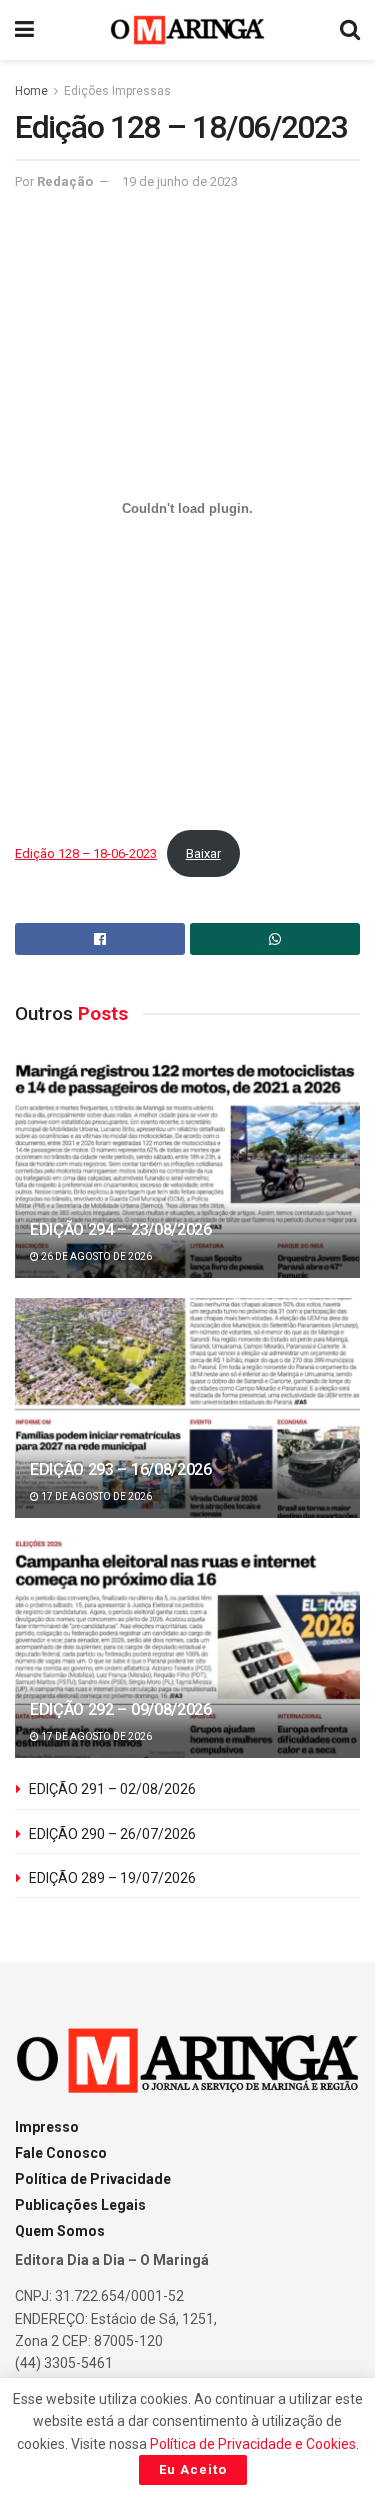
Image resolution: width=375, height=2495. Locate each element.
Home (31, 91)
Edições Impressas (117, 91)
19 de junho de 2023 (180, 181)
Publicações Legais (80, 2205)
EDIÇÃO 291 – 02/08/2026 (112, 1789)
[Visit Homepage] (187, 30)
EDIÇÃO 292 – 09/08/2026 (121, 1709)
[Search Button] (350, 30)
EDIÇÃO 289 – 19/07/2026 (112, 1878)
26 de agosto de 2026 (95, 1256)
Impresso (47, 2127)
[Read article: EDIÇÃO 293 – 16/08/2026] (187, 1421)
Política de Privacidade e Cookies (253, 2444)
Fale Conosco (61, 2153)
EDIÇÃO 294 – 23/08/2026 (121, 1229)
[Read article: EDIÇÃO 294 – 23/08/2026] (187, 1181)
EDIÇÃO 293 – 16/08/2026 (121, 1469)
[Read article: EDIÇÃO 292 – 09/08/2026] (187, 1661)
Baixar (203, 853)
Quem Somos (60, 2231)
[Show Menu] (24, 30)
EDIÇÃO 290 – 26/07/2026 (112, 1834)
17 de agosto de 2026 (95, 1496)
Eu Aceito (193, 2469)
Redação (65, 181)
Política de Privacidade (93, 2179)
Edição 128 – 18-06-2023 (86, 853)
